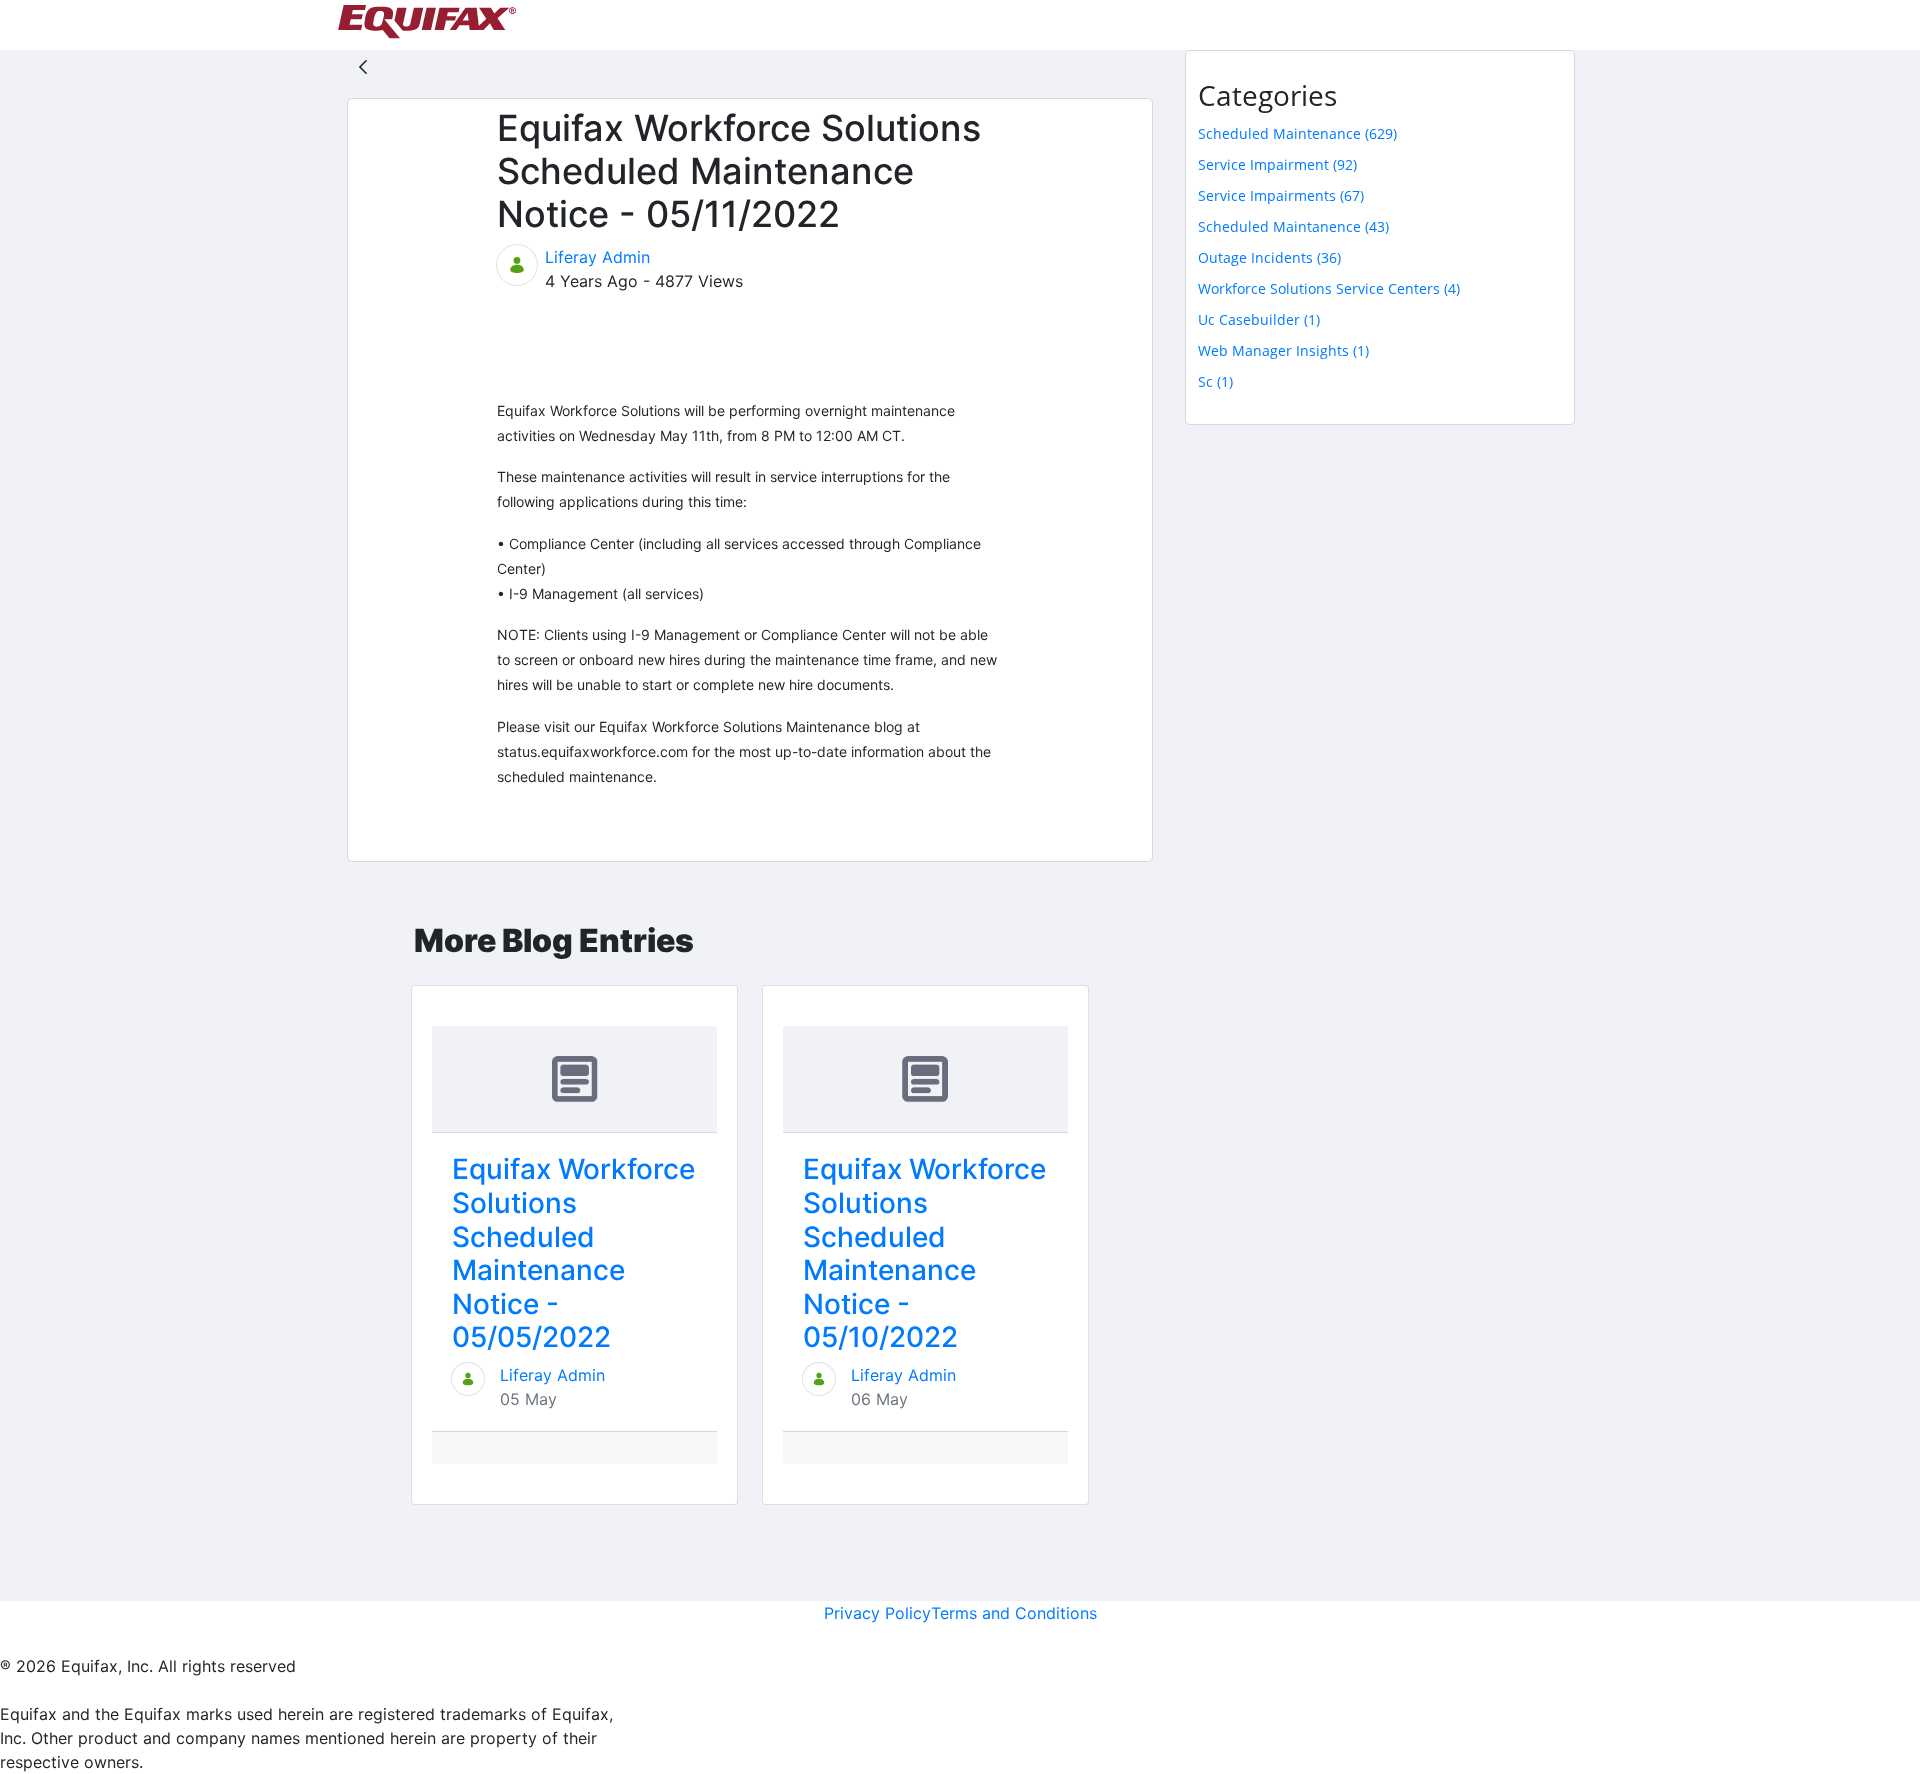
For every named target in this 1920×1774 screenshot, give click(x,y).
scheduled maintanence (1293, 226)
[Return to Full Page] (363, 66)
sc (1215, 381)
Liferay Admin (597, 257)
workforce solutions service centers (1329, 288)
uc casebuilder (1259, 319)
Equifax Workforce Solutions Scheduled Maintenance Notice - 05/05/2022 (573, 1253)
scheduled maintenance (1297, 133)
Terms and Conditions (1014, 1613)
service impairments (1281, 195)
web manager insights (1283, 350)
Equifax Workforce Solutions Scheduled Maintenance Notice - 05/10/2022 (924, 1253)
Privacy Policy (877, 1613)
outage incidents (1269, 257)
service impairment (1277, 164)
